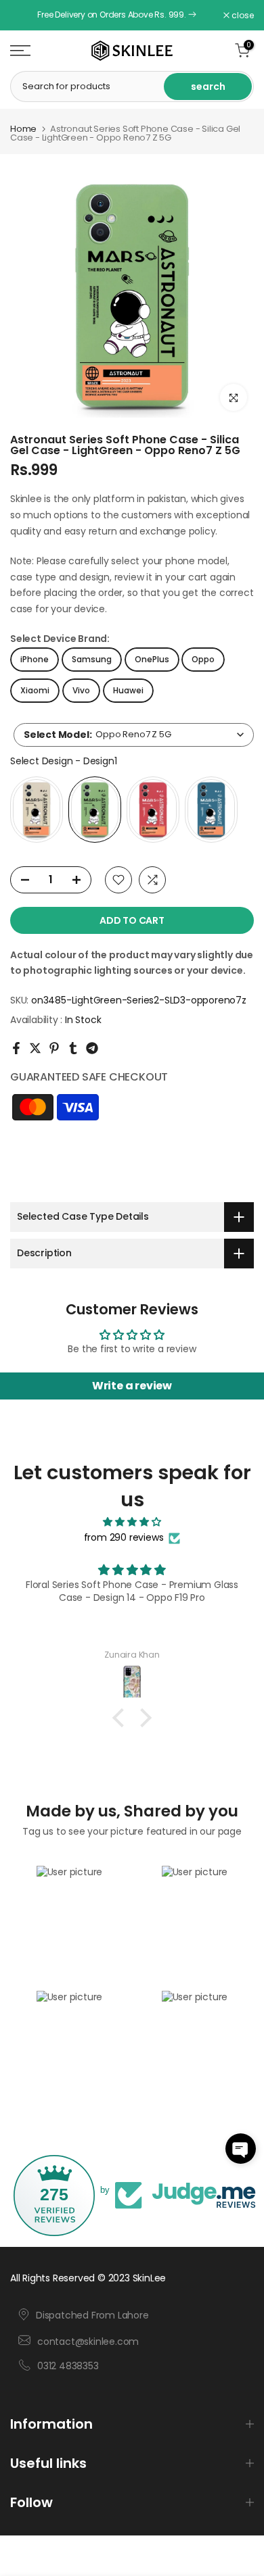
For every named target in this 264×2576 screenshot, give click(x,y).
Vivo (81, 690)
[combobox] (134, 735)
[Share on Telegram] (92, 1048)
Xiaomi (35, 690)
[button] (241, 2149)
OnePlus (152, 659)
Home (23, 129)
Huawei (128, 690)
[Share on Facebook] (16, 1048)
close (242, 16)
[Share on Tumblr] (73, 1048)
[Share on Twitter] (35, 1048)
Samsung (92, 659)
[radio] (37, 810)
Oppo (203, 659)
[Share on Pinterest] (54, 1048)
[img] (132, 1522)
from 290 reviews (124, 1537)
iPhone (35, 659)
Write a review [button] (132, 1386)
